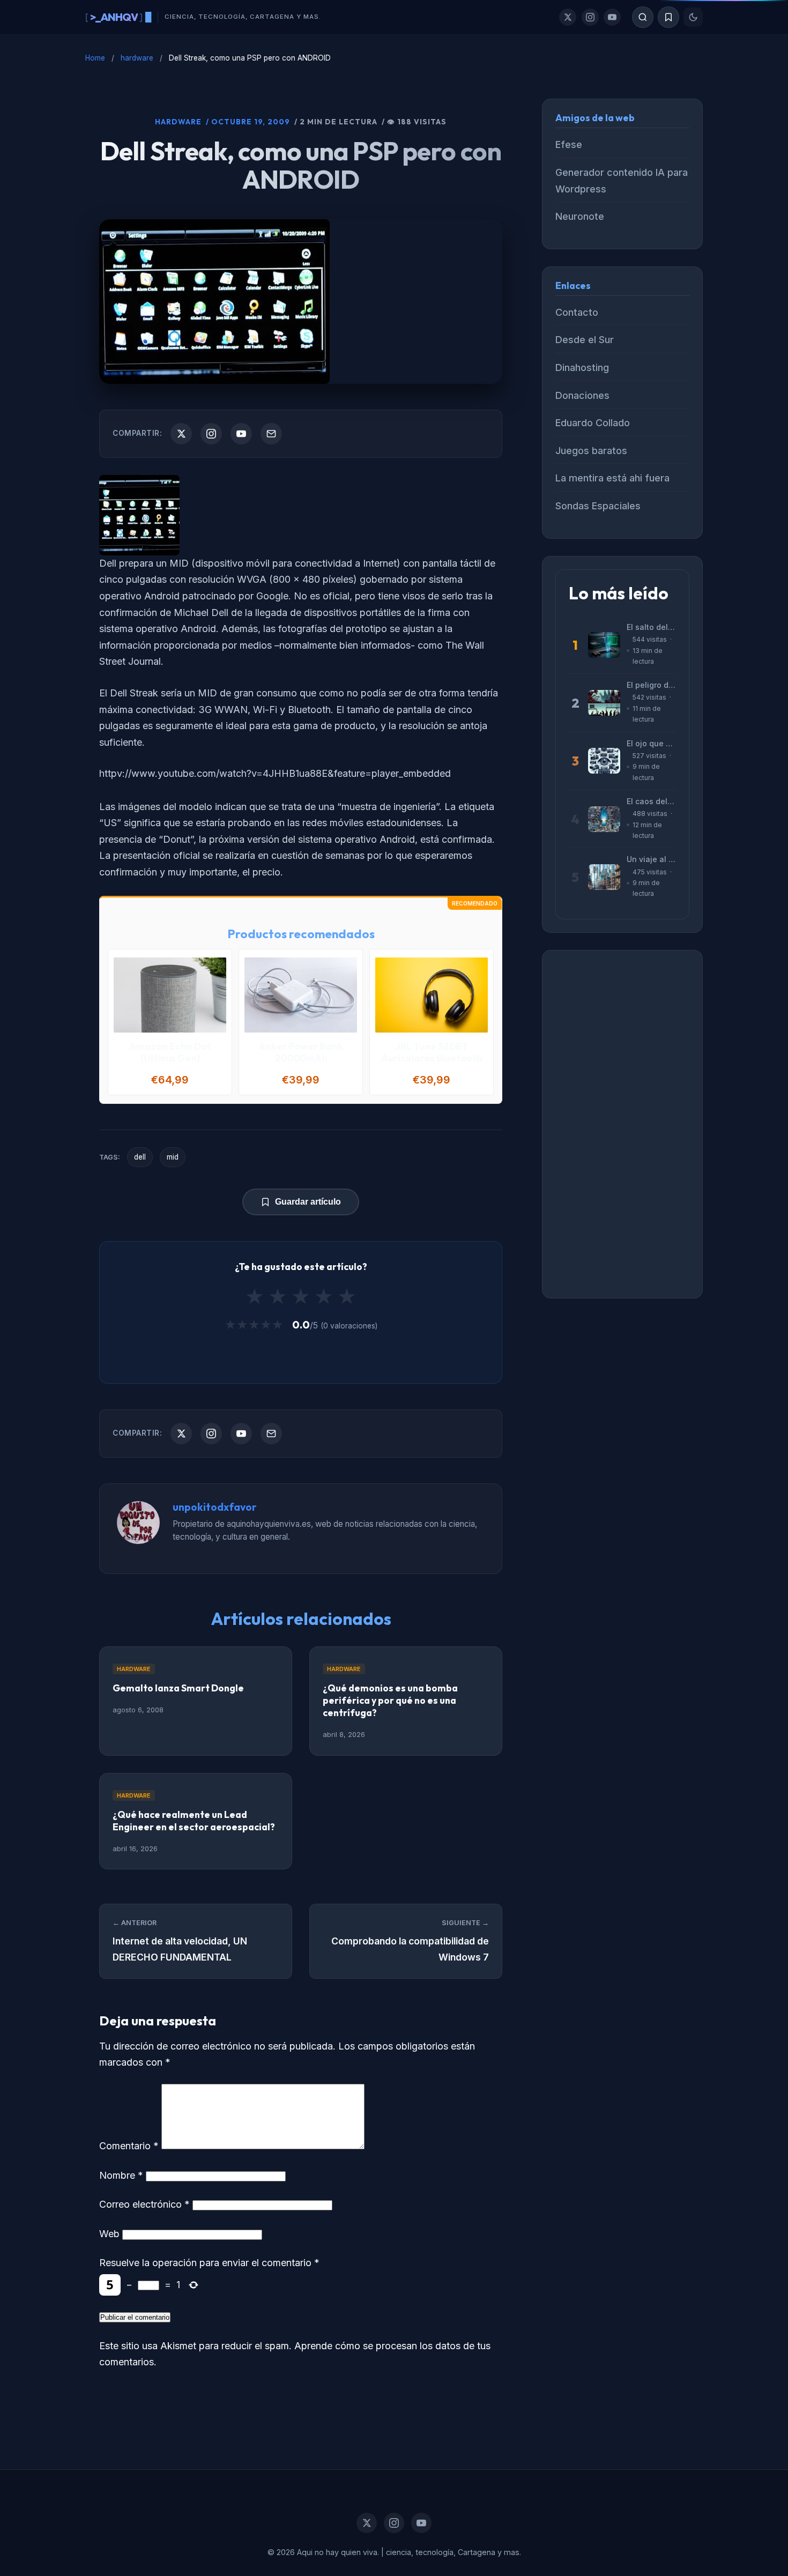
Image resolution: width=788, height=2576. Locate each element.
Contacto (577, 312)
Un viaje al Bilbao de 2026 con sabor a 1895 (651, 859)
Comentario (129, 2146)
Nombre (121, 2175)
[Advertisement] (622, 1124)
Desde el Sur (585, 340)
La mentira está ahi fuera (612, 478)
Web (109, 2234)
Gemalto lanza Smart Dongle (178, 1688)
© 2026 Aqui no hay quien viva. (324, 2552)
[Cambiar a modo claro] (693, 17)
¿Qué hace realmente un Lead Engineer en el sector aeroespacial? (194, 1821)
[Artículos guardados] (668, 17)
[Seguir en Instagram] (211, 434)
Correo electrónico (144, 2204)
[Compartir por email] (271, 434)
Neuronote (580, 216)
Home (95, 58)
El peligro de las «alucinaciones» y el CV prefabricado (651, 685)
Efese (569, 144)
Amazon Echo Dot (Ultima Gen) (170, 1052)
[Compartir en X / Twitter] (181, 434)
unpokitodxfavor (215, 1507)
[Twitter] (568, 17)
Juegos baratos (591, 451)
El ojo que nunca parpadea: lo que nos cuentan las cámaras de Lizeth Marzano (651, 743)
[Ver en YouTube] (241, 434)
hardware (137, 58)
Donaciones (582, 395)
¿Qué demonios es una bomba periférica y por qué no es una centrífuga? (390, 1700)
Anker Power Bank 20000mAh (301, 1052)
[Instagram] (590, 17)
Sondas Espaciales (598, 506)
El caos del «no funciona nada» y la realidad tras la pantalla (651, 801)
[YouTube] (612, 17)
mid (173, 1157)
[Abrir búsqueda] (643, 17)
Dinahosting (582, 368)
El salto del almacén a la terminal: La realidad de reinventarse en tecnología (651, 627)
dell (140, 1157)
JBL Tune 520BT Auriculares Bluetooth (432, 1052)
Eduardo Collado (593, 423)
